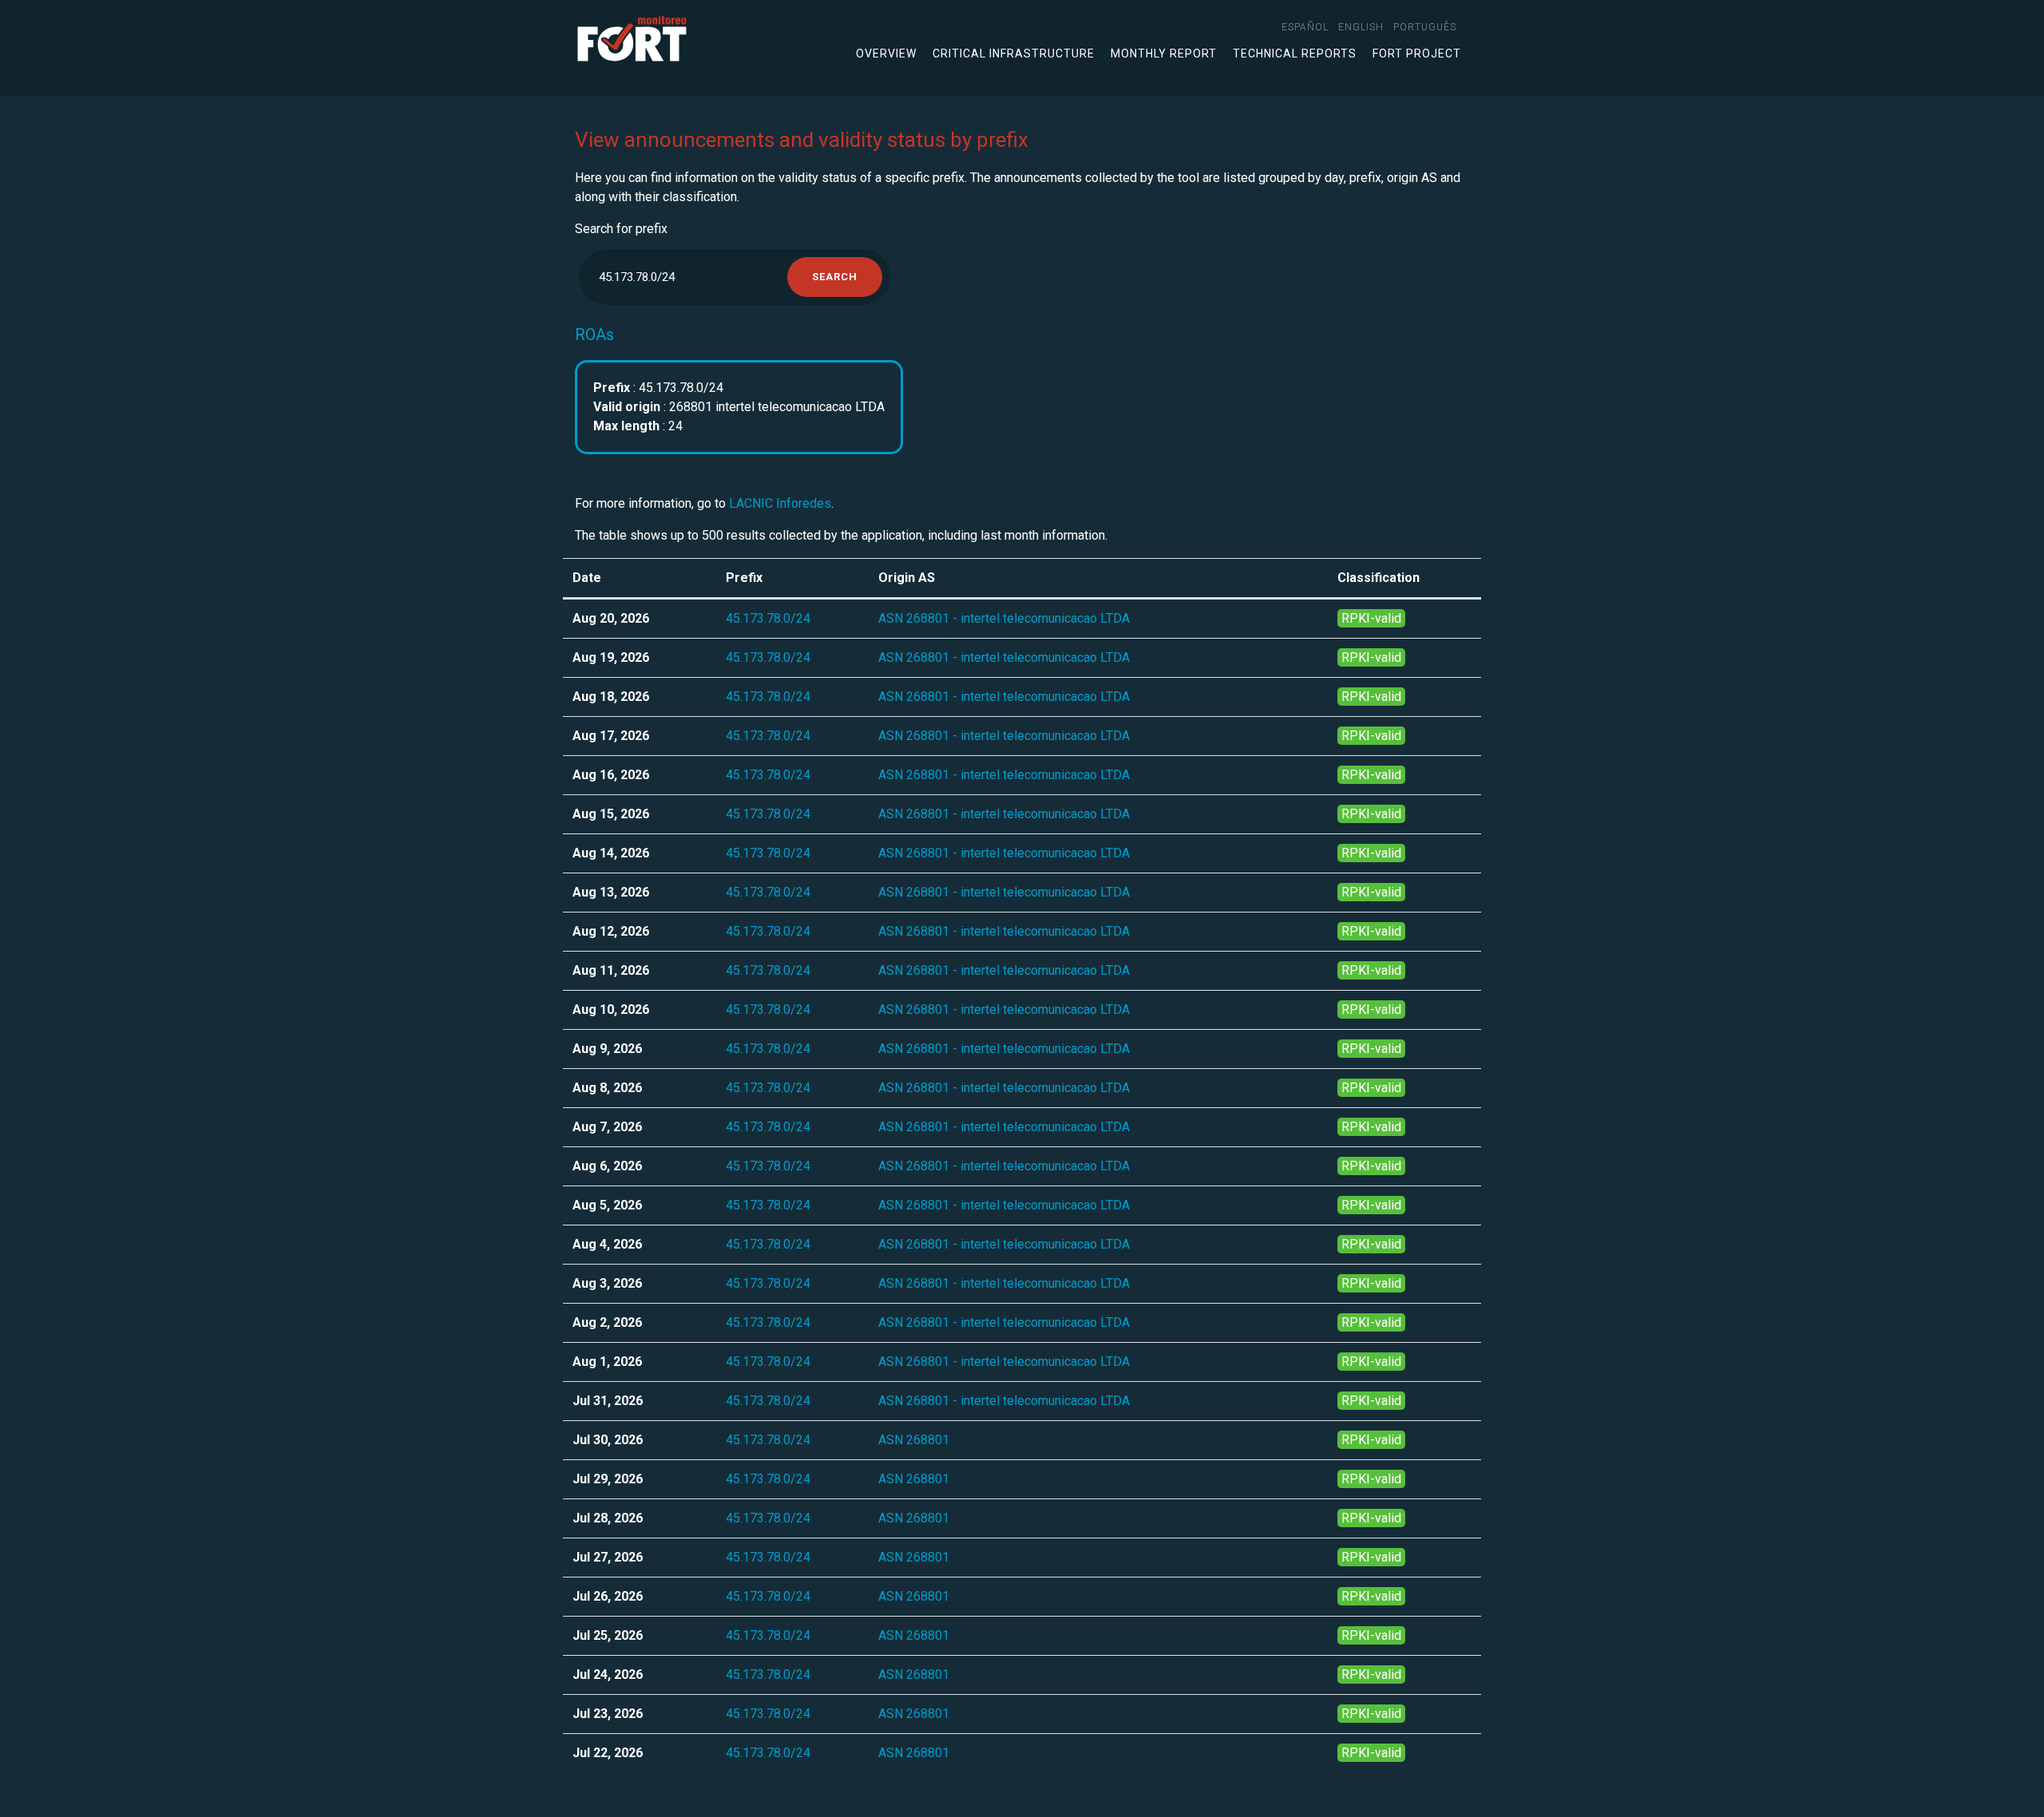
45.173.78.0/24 (768, 618)
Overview (886, 53)
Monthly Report (1164, 53)
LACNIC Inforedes (780, 503)
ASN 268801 (914, 1440)
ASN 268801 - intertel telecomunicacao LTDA (1004, 618)
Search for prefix (621, 229)
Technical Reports (1295, 53)
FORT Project (1417, 53)
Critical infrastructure (1014, 53)
